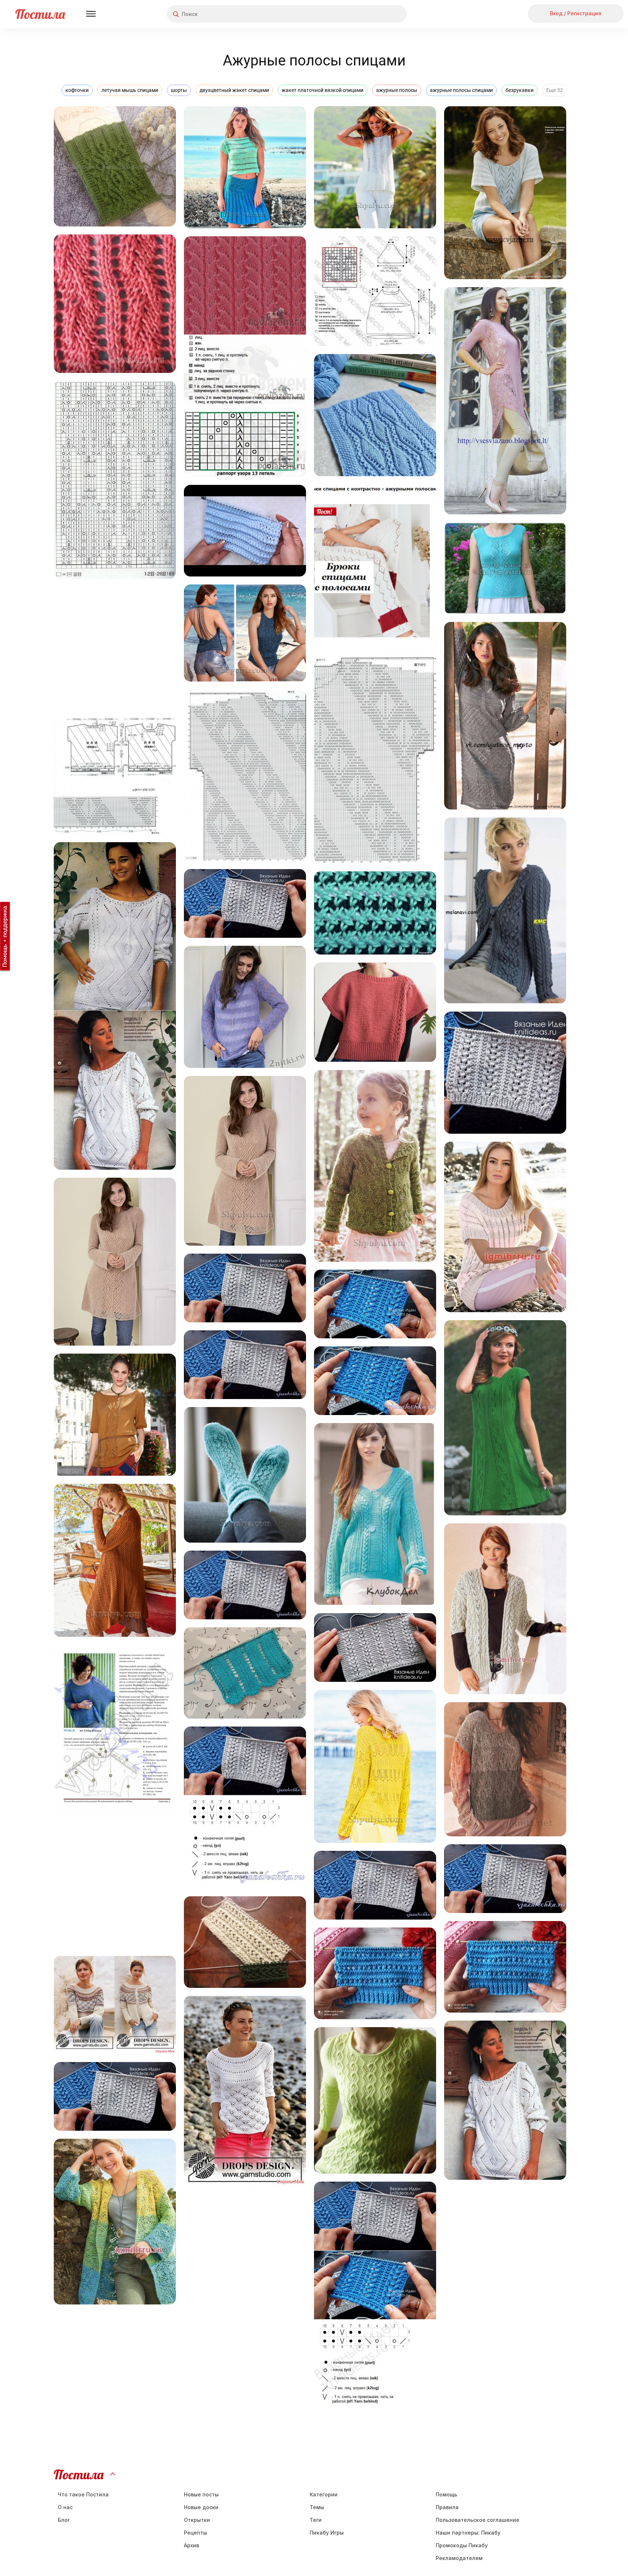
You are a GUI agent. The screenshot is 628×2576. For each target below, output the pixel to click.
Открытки (197, 2520)
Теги (316, 2520)
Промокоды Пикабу (462, 2545)
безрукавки (520, 90)
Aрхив (192, 2545)
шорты (179, 90)
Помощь (446, 2494)
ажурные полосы (397, 90)
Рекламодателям (459, 2558)
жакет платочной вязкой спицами (323, 90)
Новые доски (201, 2507)
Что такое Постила (83, 2494)
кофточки (77, 90)
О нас (65, 2507)
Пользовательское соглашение (478, 2520)
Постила (40, 14)
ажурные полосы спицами (461, 90)
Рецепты (196, 2533)
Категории (324, 2494)
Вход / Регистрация (576, 13)
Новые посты (201, 2494)
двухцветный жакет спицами (234, 90)
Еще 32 (555, 90)
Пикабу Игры (327, 2533)
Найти (374, 14)
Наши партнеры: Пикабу (468, 2533)
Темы (317, 2507)
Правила (447, 2507)
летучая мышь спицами (130, 90)
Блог (64, 2520)
